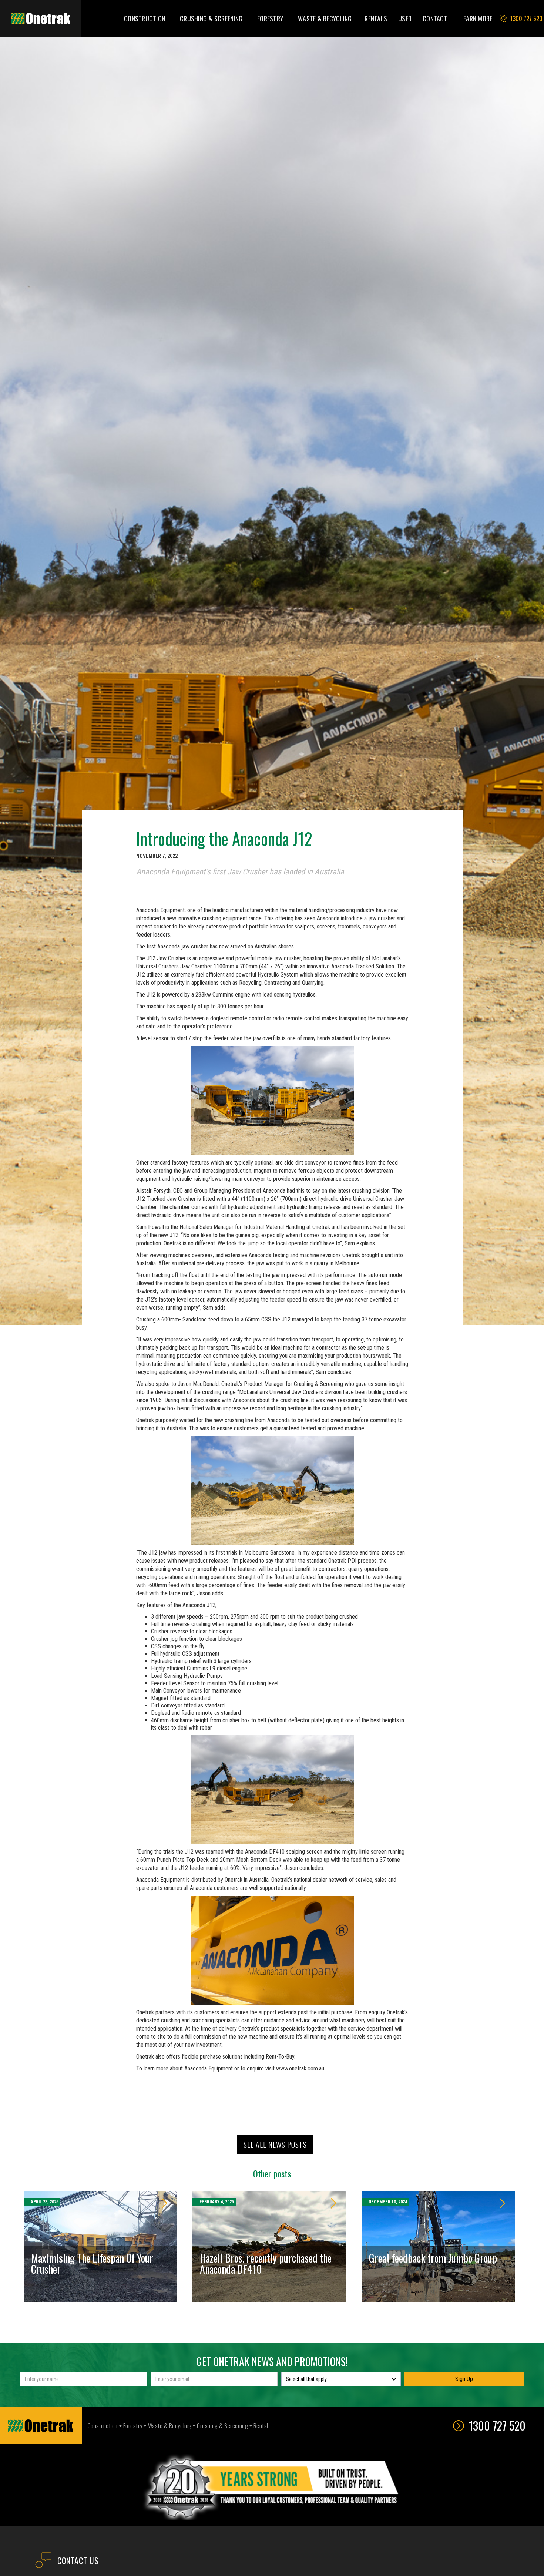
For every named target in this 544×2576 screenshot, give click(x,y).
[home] (41, 19)
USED (405, 19)
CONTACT (435, 19)
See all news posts (275, 2145)
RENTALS (376, 19)
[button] (145, 19)
